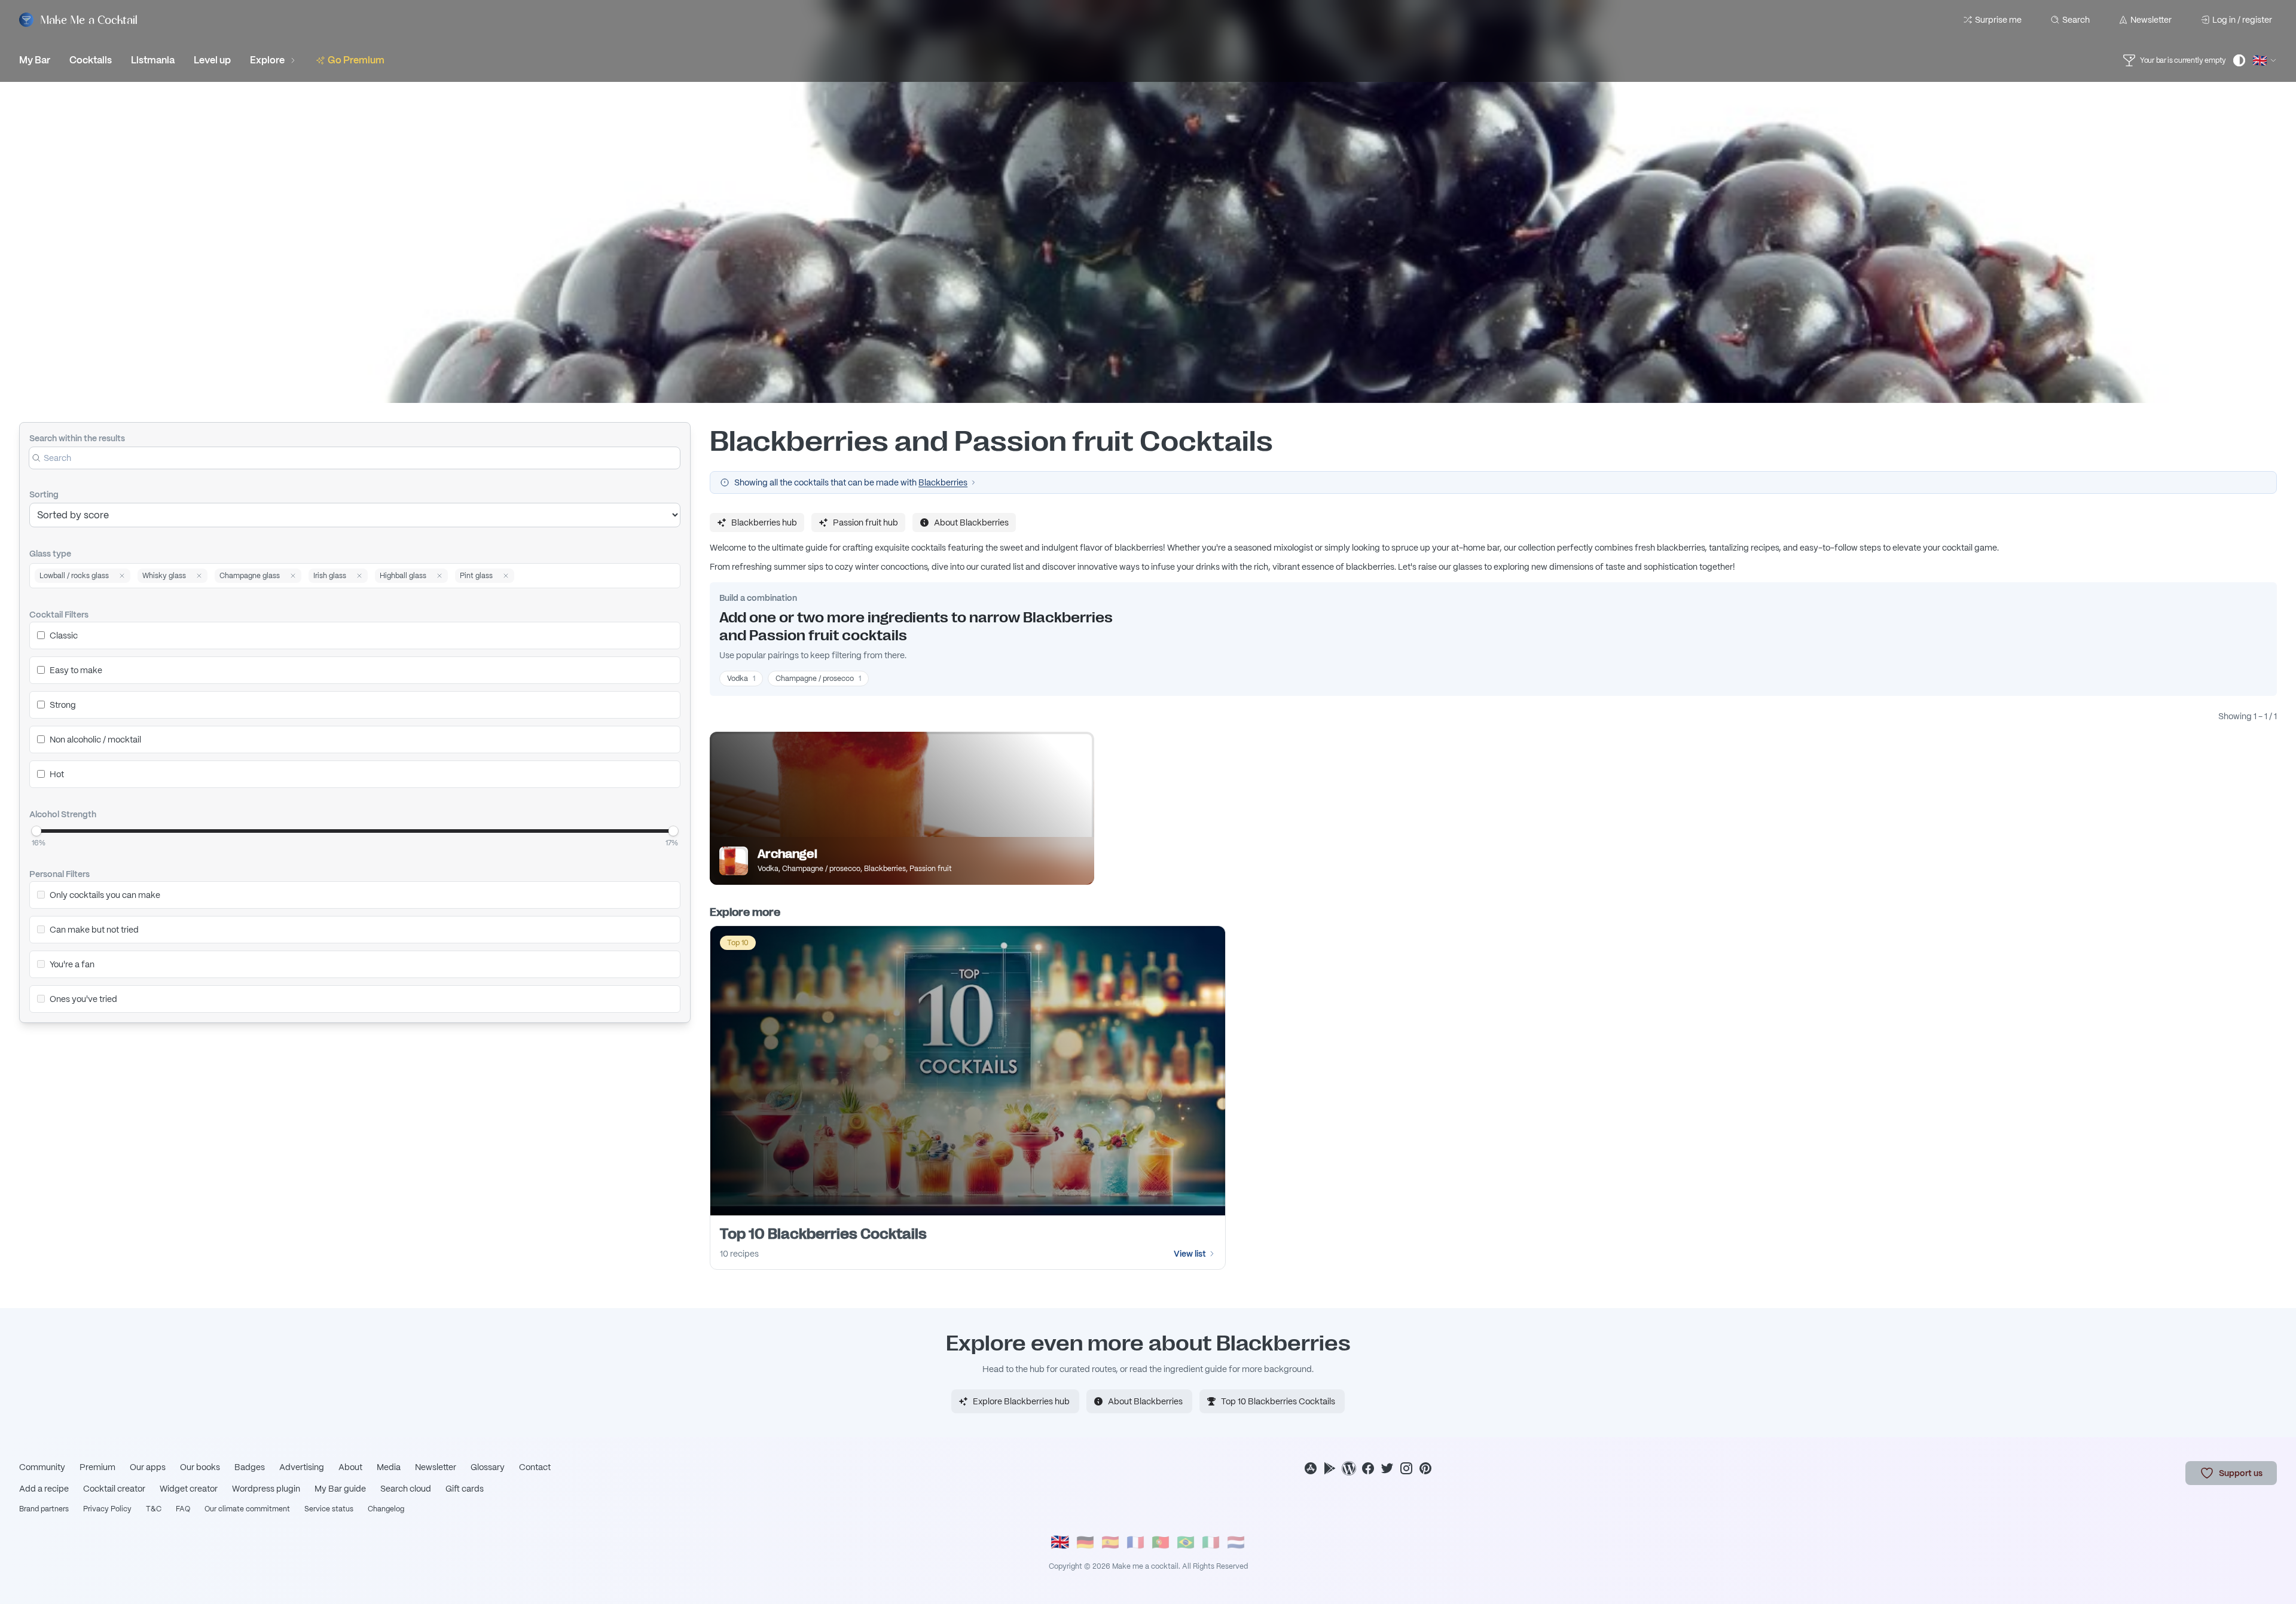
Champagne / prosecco (818, 679)
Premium (97, 1467)
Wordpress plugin (266, 1489)
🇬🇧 (1060, 1542)
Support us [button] (2241, 1473)
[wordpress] (1349, 1468)
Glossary (488, 1467)
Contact (535, 1467)
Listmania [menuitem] (153, 60)
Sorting (44, 494)
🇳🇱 (1236, 1542)
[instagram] (1406, 1468)
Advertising (302, 1467)
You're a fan (72, 964)
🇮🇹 (1211, 1542)
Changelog (386, 1509)
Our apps (148, 1467)
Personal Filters (59, 874)
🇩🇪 (1085, 1542)
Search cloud (406, 1489)
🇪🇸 (1110, 1542)
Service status (329, 1509)
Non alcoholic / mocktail (95, 740)
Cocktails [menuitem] (91, 60)
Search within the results (77, 438)
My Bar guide (340, 1489)
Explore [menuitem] (267, 60)
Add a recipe (44, 1489)
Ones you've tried (83, 999)
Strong (63, 705)
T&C (154, 1509)
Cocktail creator (114, 1489)
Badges (250, 1467)
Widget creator (189, 1489)
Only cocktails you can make (105, 895)
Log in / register (2242, 20)
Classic (64, 636)
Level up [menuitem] (212, 60)
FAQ (183, 1509)
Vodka (741, 679)
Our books (200, 1467)
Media (389, 1467)
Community (42, 1467)
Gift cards (465, 1489)
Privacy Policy (107, 1509)
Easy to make (76, 670)
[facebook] (1368, 1468)
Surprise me (1998, 20)
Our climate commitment (247, 1509)
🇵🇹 (1161, 1542)
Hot (57, 774)
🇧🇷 (1186, 1542)
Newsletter (2151, 20)
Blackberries (943, 482)
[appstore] (1311, 1468)
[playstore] (1330, 1468)
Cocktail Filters (59, 615)
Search (2076, 20)
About (350, 1467)
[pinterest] (1425, 1468)
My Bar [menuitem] (35, 60)
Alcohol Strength (63, 814)
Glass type (50, 554)
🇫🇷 (1135, 1542)
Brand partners (44, 1509)
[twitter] (1387, 1468)
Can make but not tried (94, 930)
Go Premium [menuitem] (356, 60)
